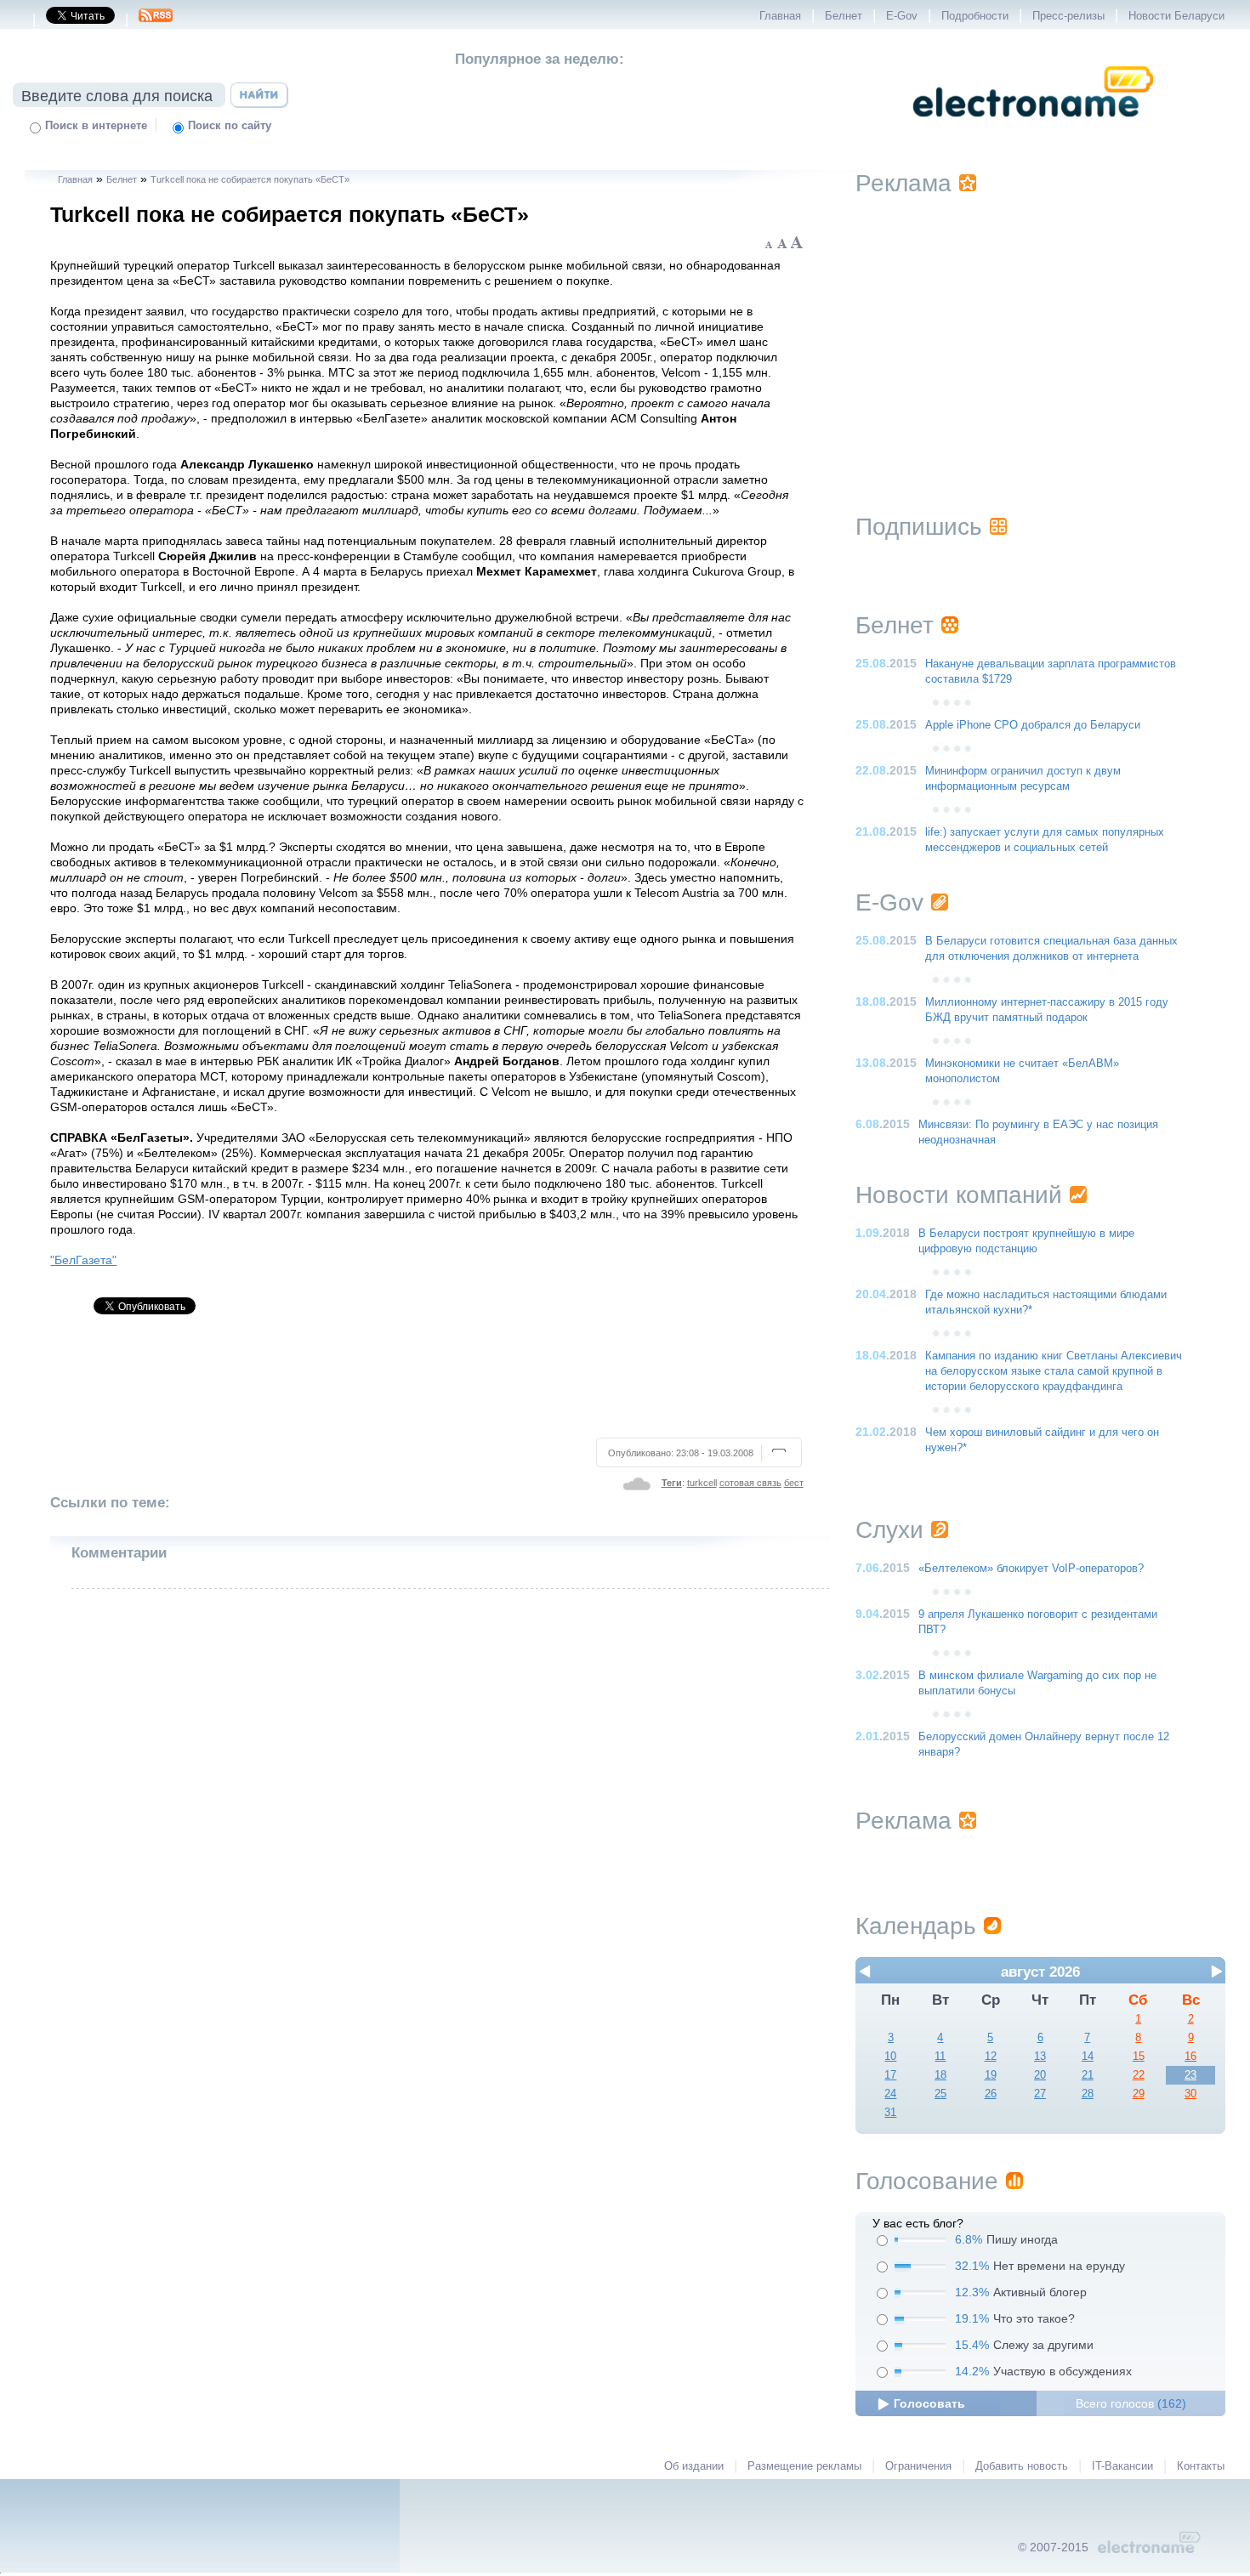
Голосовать (929, 2403)
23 (1190, 2075)
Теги (672, 1483)
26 (991, 2094)
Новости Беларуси (1176, 16)
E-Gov (902, 16)
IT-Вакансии (1122, 2466)
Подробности (975, 16)
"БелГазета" (83, 1260)
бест (794, 1483)
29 (1139, 2094)
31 (890, 2113)
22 (1139, 2075)
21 (1088, 2075)
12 (991, 2057)
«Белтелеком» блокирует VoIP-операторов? (1031, 1569)
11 (940, 2057)
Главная (780, 16)
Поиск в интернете (96, 126)
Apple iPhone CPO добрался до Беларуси (1033, 725)
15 (1139, 2057)
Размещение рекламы (804, 2466)
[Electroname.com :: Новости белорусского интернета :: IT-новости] (1033, 128)
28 (1088, 2094)
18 (940, 2075)
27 (1040, 2094)
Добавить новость (1022, 2466)
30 (1190, 2094)
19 (991, 2075)
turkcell (702, 1483)
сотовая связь (750, 1483)
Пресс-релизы (1068, 16)
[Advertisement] (428, 1383)
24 (890, 2094)
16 (1190, 2057)
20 (1040, 2075)
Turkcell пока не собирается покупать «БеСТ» (250, 179)
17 (890, 2075)
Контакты (1201, 2466)
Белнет (844, 16)
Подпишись (919, 527)
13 (1040, 2057)
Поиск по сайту (230, 126)
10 (890, 2057)
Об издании (694, 2466)
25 (940, 2094)
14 (1088, 2057)
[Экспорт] (156, 20)
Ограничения (918, 2466)
